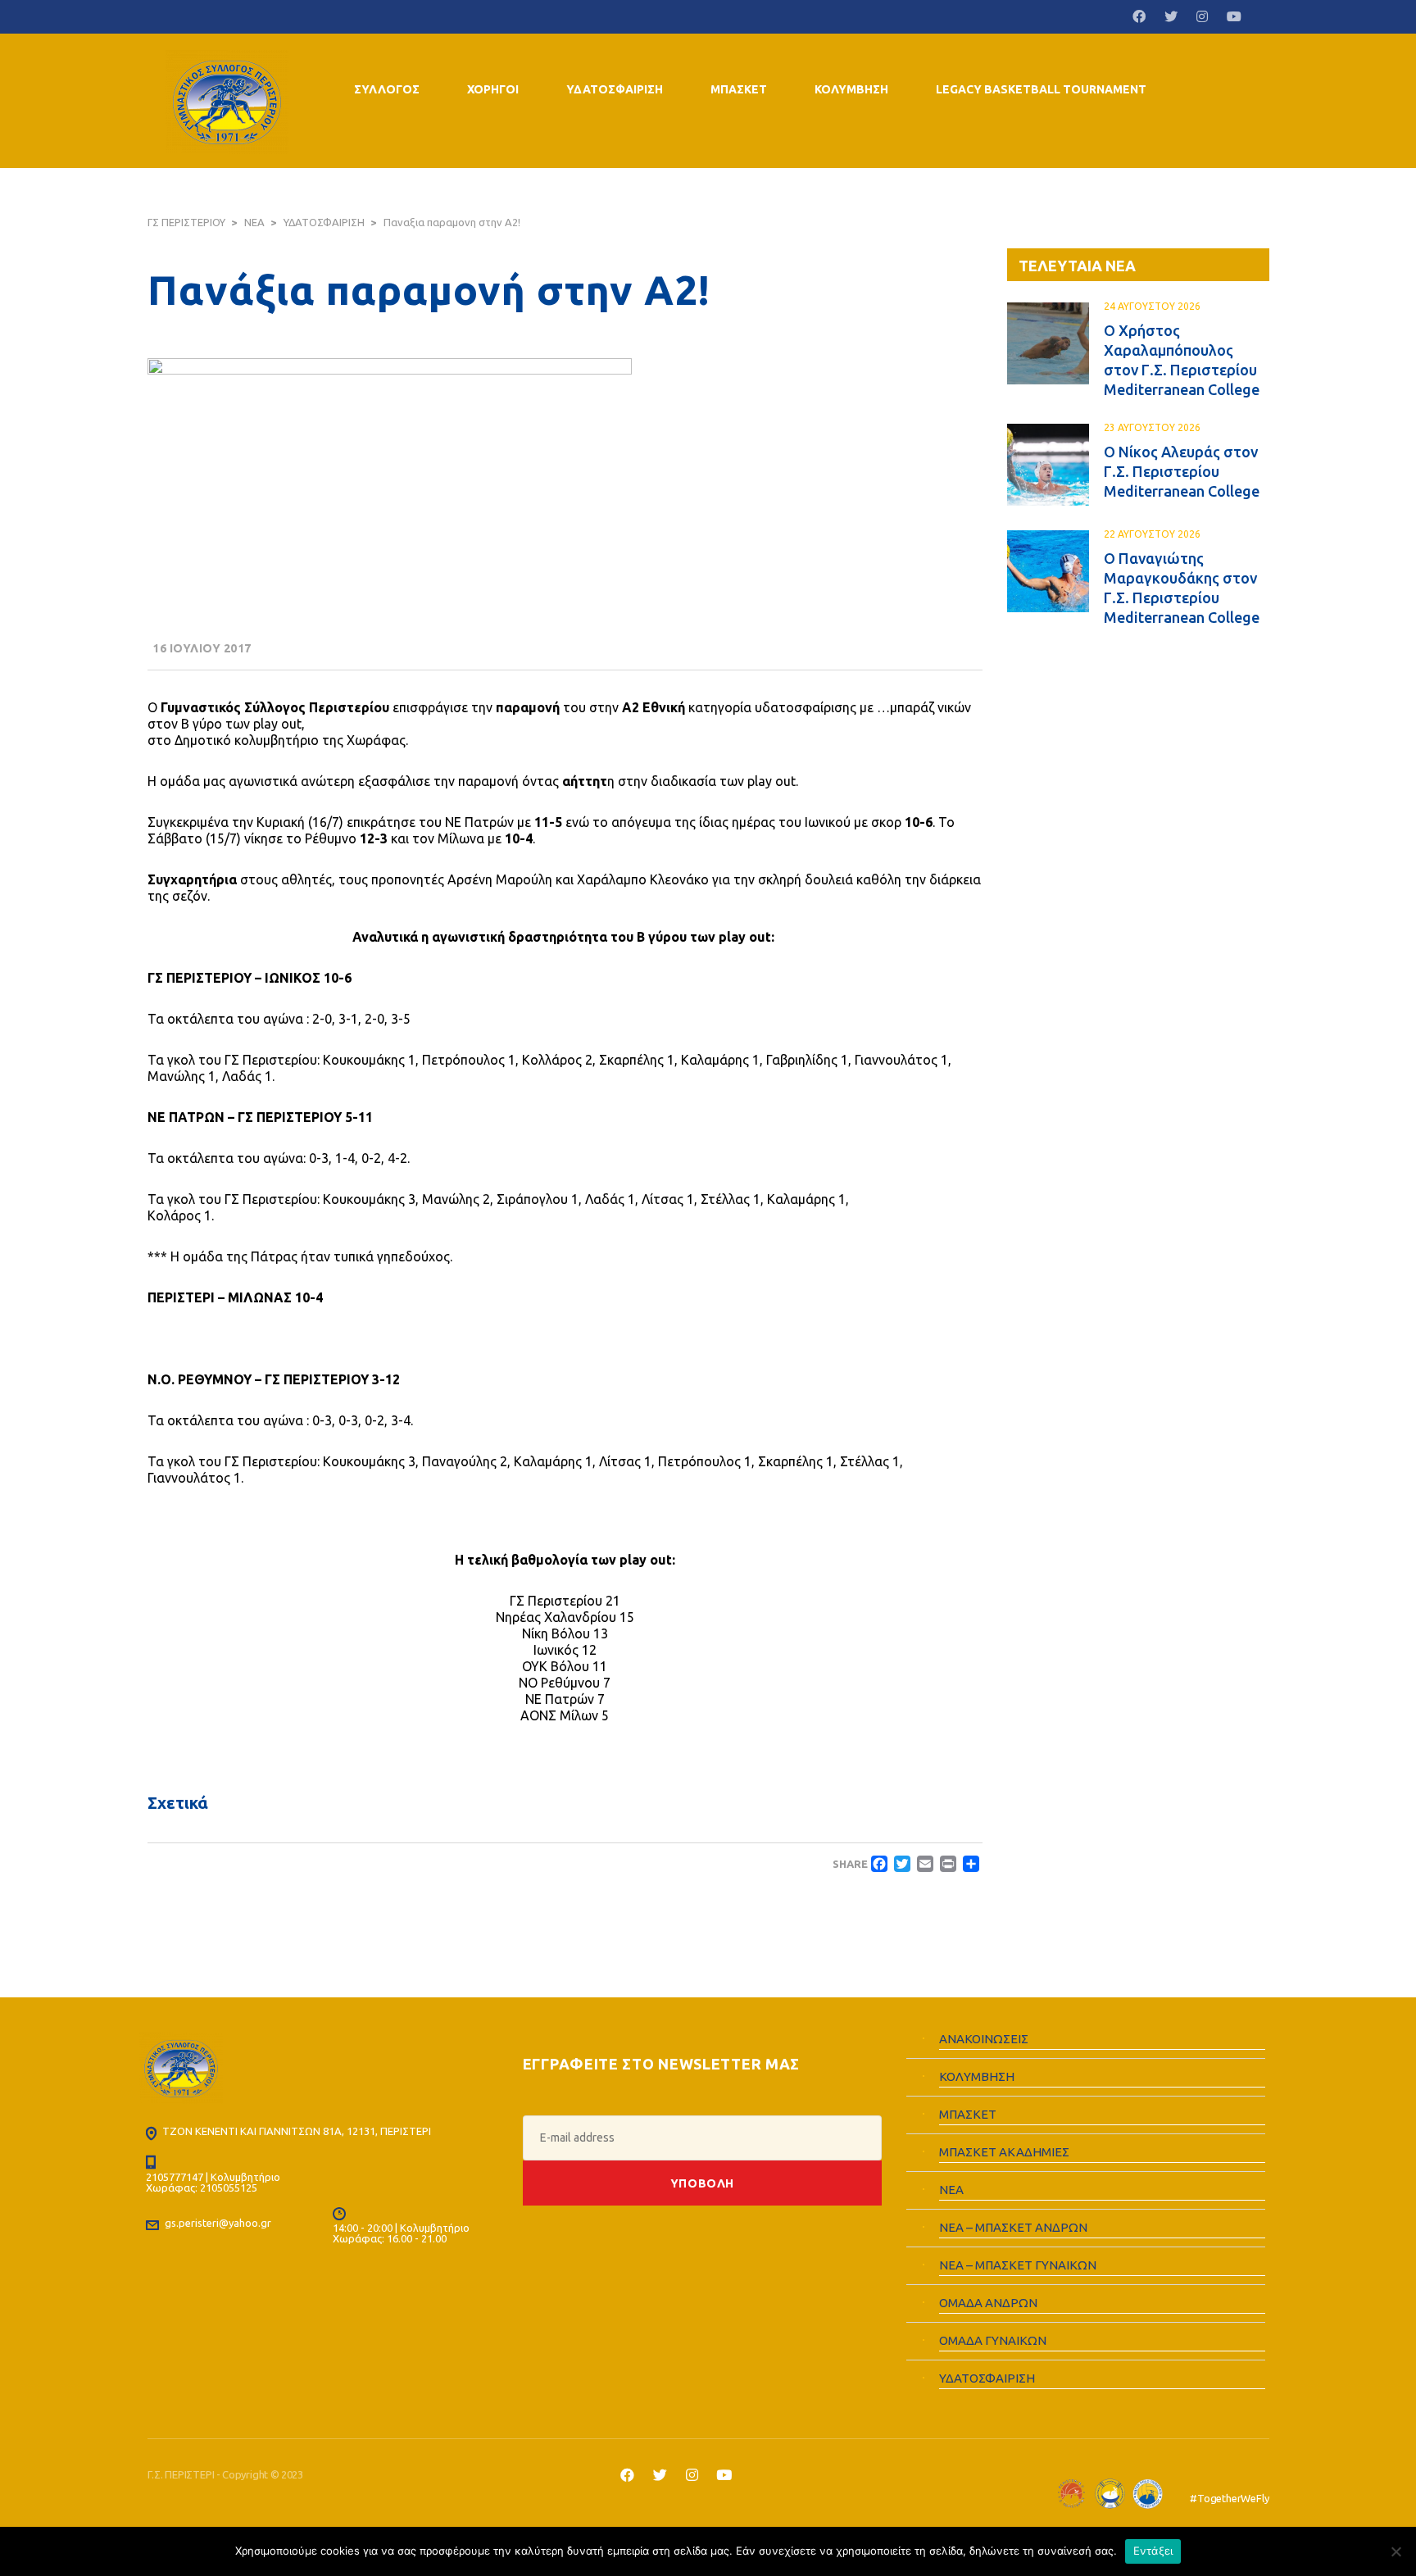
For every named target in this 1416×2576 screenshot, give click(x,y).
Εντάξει (1153, 2551)
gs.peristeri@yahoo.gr (218, 2223)
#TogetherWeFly (1229, 2498)
